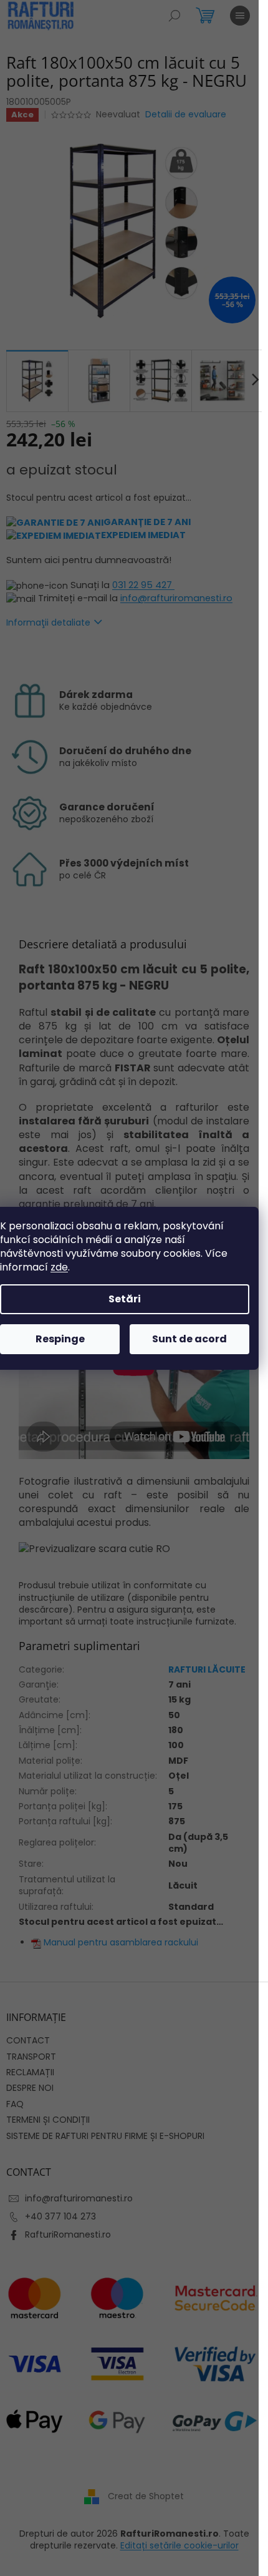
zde (59, 1267)
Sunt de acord (189, 1339)
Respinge (60, 1339)
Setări (125, 1299)
